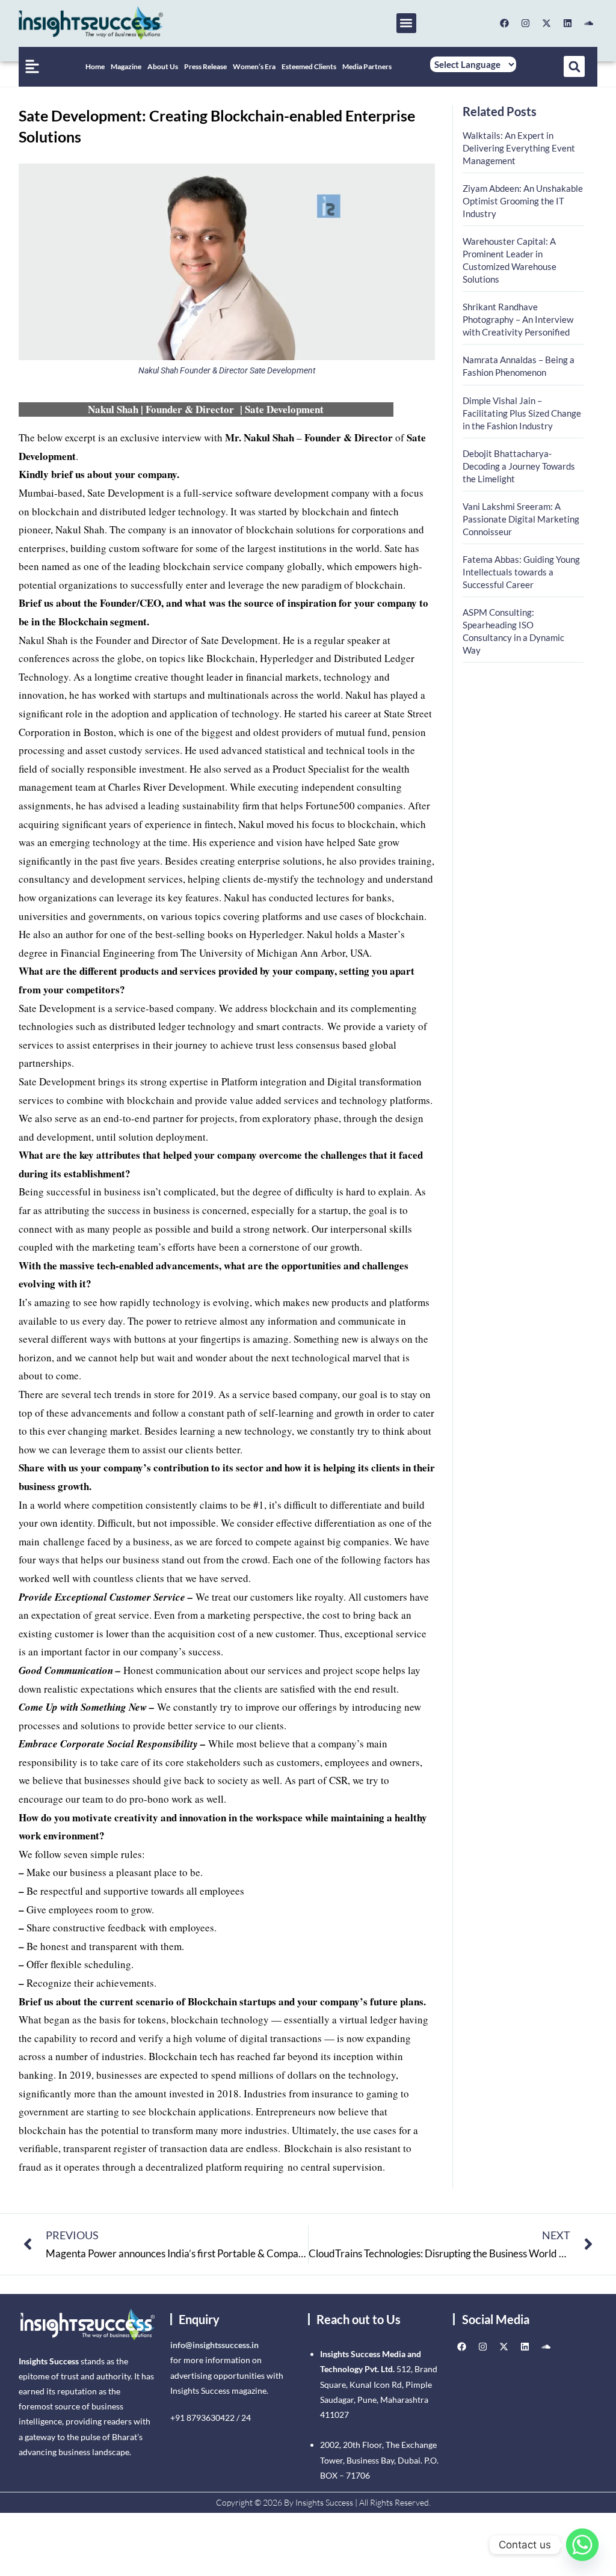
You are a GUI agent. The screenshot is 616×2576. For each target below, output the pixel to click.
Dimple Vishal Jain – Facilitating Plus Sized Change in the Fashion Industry (522, 413)
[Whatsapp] (582, 2545)
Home (95, 66)
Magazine (126, 66)
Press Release (205, 66)
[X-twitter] (546, 23)
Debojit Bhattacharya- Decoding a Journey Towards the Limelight (519, 466)
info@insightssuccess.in (214, 2345)
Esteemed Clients (309, 66)
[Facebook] (504, 23)
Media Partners (367, 66)
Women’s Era (254, 66)
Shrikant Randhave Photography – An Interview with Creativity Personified (518, 319)
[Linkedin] (567, 23)
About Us (163, 66)
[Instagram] (525, 23)
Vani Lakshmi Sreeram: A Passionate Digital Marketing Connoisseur (521, 519)
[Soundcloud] (588, 23)
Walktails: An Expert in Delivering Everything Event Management (519, 148)
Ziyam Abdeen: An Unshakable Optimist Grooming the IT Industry (523, 201)
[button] (406, 23)
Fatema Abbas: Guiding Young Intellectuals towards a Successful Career (521, 572)
